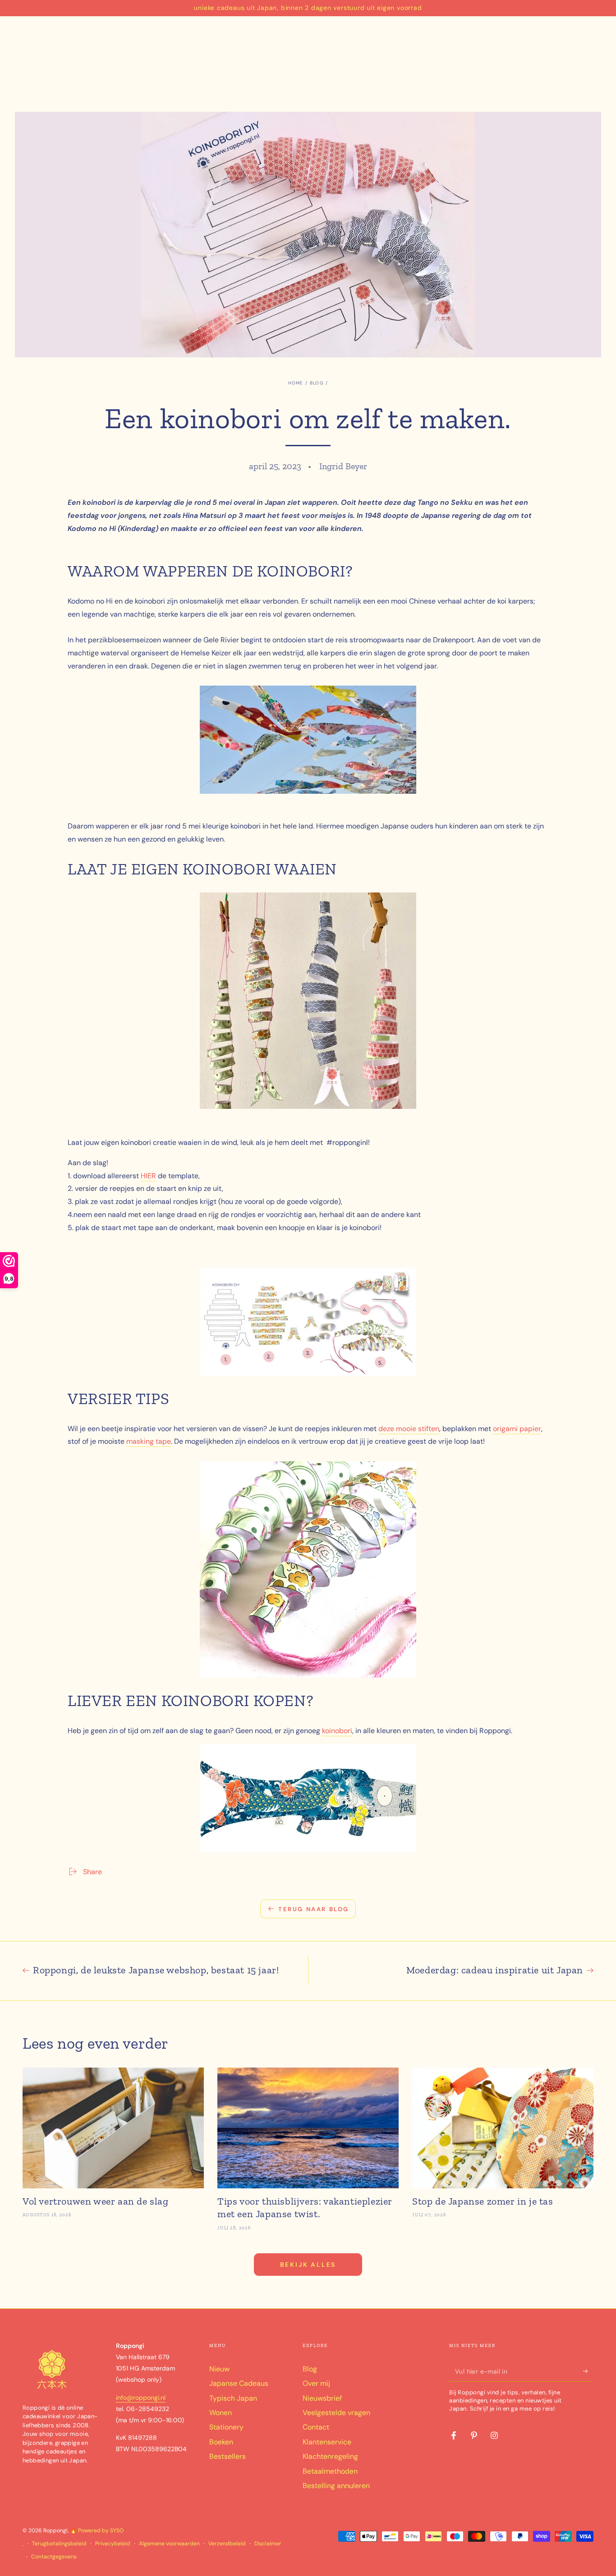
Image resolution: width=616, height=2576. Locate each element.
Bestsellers (228, 2456)
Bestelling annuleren (336, 2486)
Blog (317, 383)
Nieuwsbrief (322, 2398)
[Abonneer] (588, 2371)
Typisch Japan (233, 2398)
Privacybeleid (113, 2544)
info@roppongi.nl (141, 2398)
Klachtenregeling (330, 2456)
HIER (148, 1176)
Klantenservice (327, 2442)
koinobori (337, 1731)
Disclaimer (268, 2544)
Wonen (221, 2413)
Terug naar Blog (314, 1909)
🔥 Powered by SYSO (97, 2530)
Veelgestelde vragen (336, 2413)
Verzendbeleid (227, 2544)
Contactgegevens (54, 2557)
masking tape (149, 1441)
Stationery (226, 2427)
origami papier (517, 1429)
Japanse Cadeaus (239, 2383)
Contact (316, 2427)
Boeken (221, 2442)
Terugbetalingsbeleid (59, 2544)
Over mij (316, 2383)
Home (296, 383)
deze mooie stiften (409, 1429)
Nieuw (219, 2369)
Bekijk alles (308, 2265)
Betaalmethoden (330, 2471)
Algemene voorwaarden (169, 2544)
